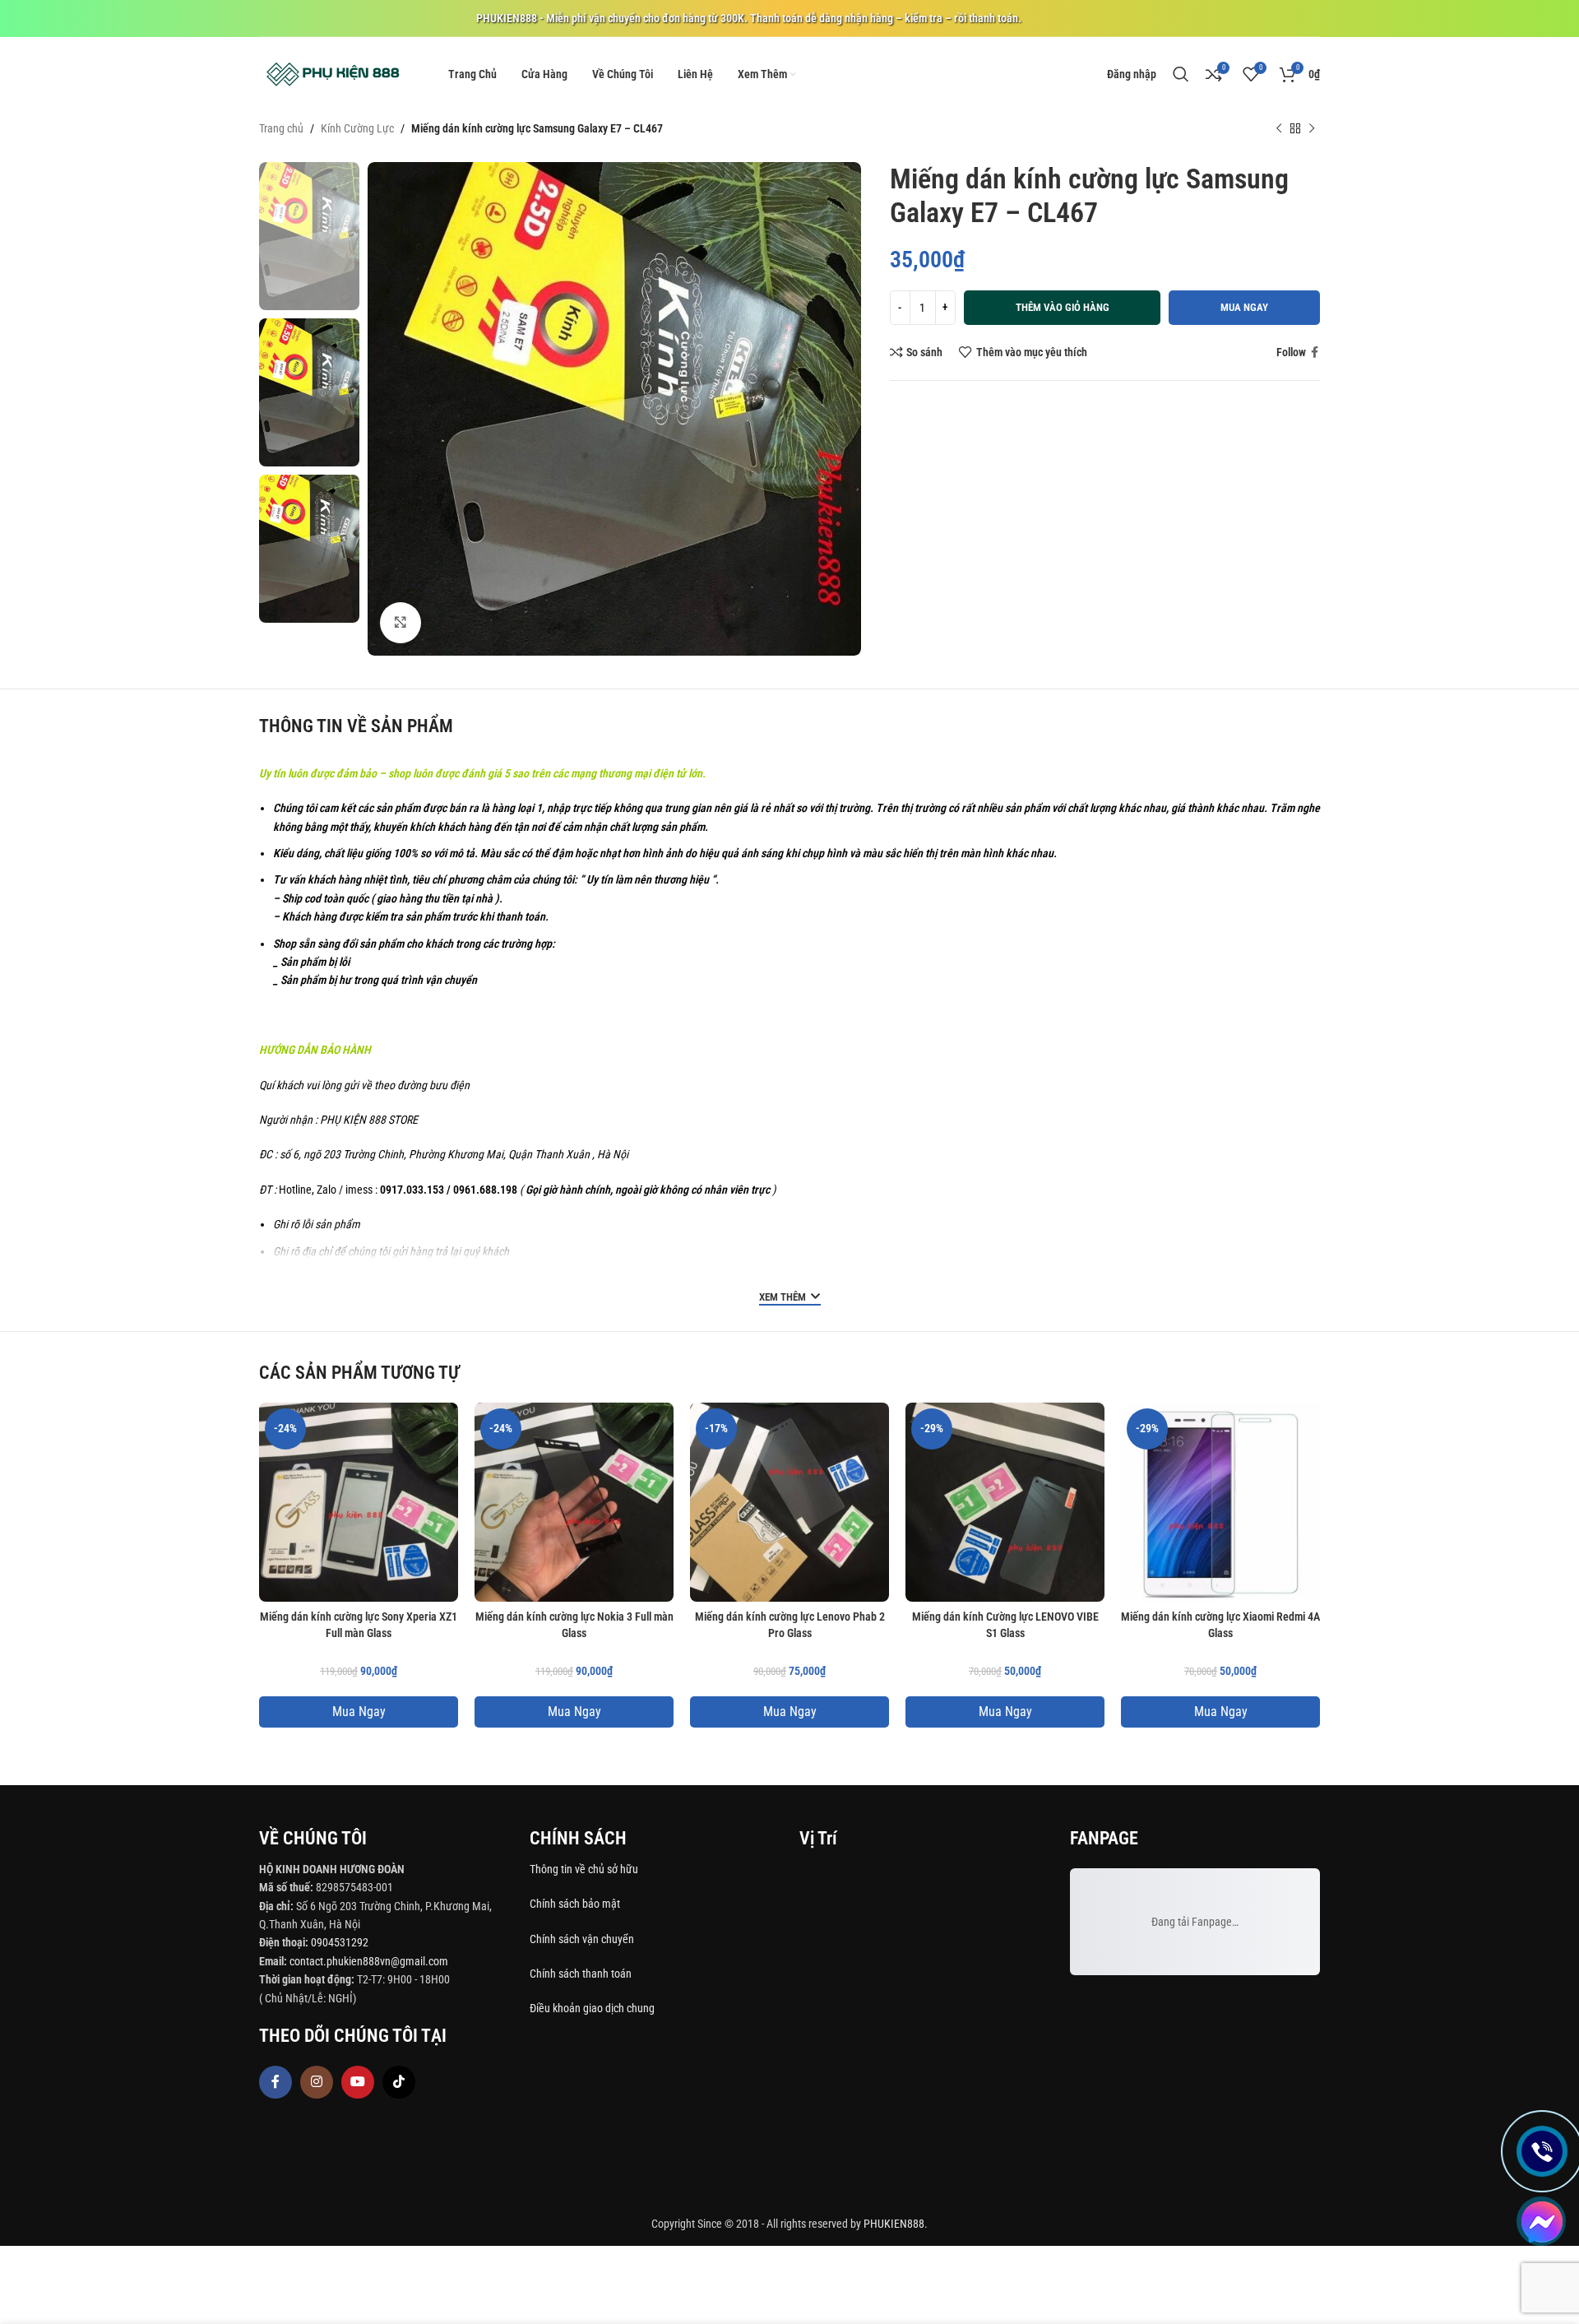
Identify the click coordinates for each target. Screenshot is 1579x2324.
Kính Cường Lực (357, 128)
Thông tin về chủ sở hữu (584, 1869)
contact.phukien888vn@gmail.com (369, 1961)
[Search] (1181, 74)
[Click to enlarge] (401, 623)
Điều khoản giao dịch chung (592, 2008)
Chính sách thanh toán (582, 1974)
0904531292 (340, 1942)
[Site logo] (333, 73)
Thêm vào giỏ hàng (1063, 307)
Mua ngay (1244, 307)
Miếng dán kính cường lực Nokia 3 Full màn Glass (574, 1625)
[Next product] (1312, 129)
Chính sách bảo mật (575, 1904)
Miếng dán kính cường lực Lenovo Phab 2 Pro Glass (790, 1625)
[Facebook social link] (1315, 353)
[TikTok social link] (399, 2082)
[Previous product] (1279, 129)
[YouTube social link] (358, 2082)
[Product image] (359, 1502)
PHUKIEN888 (894, 2224)
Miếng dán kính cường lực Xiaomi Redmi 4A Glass (1220, 1625)
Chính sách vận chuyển (583, 1939)
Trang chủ (281, 128)
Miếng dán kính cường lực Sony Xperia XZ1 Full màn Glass (359, 1625)
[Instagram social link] (317, 2082)
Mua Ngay (359, 1712)
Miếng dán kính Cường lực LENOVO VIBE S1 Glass (1005, 1625)
